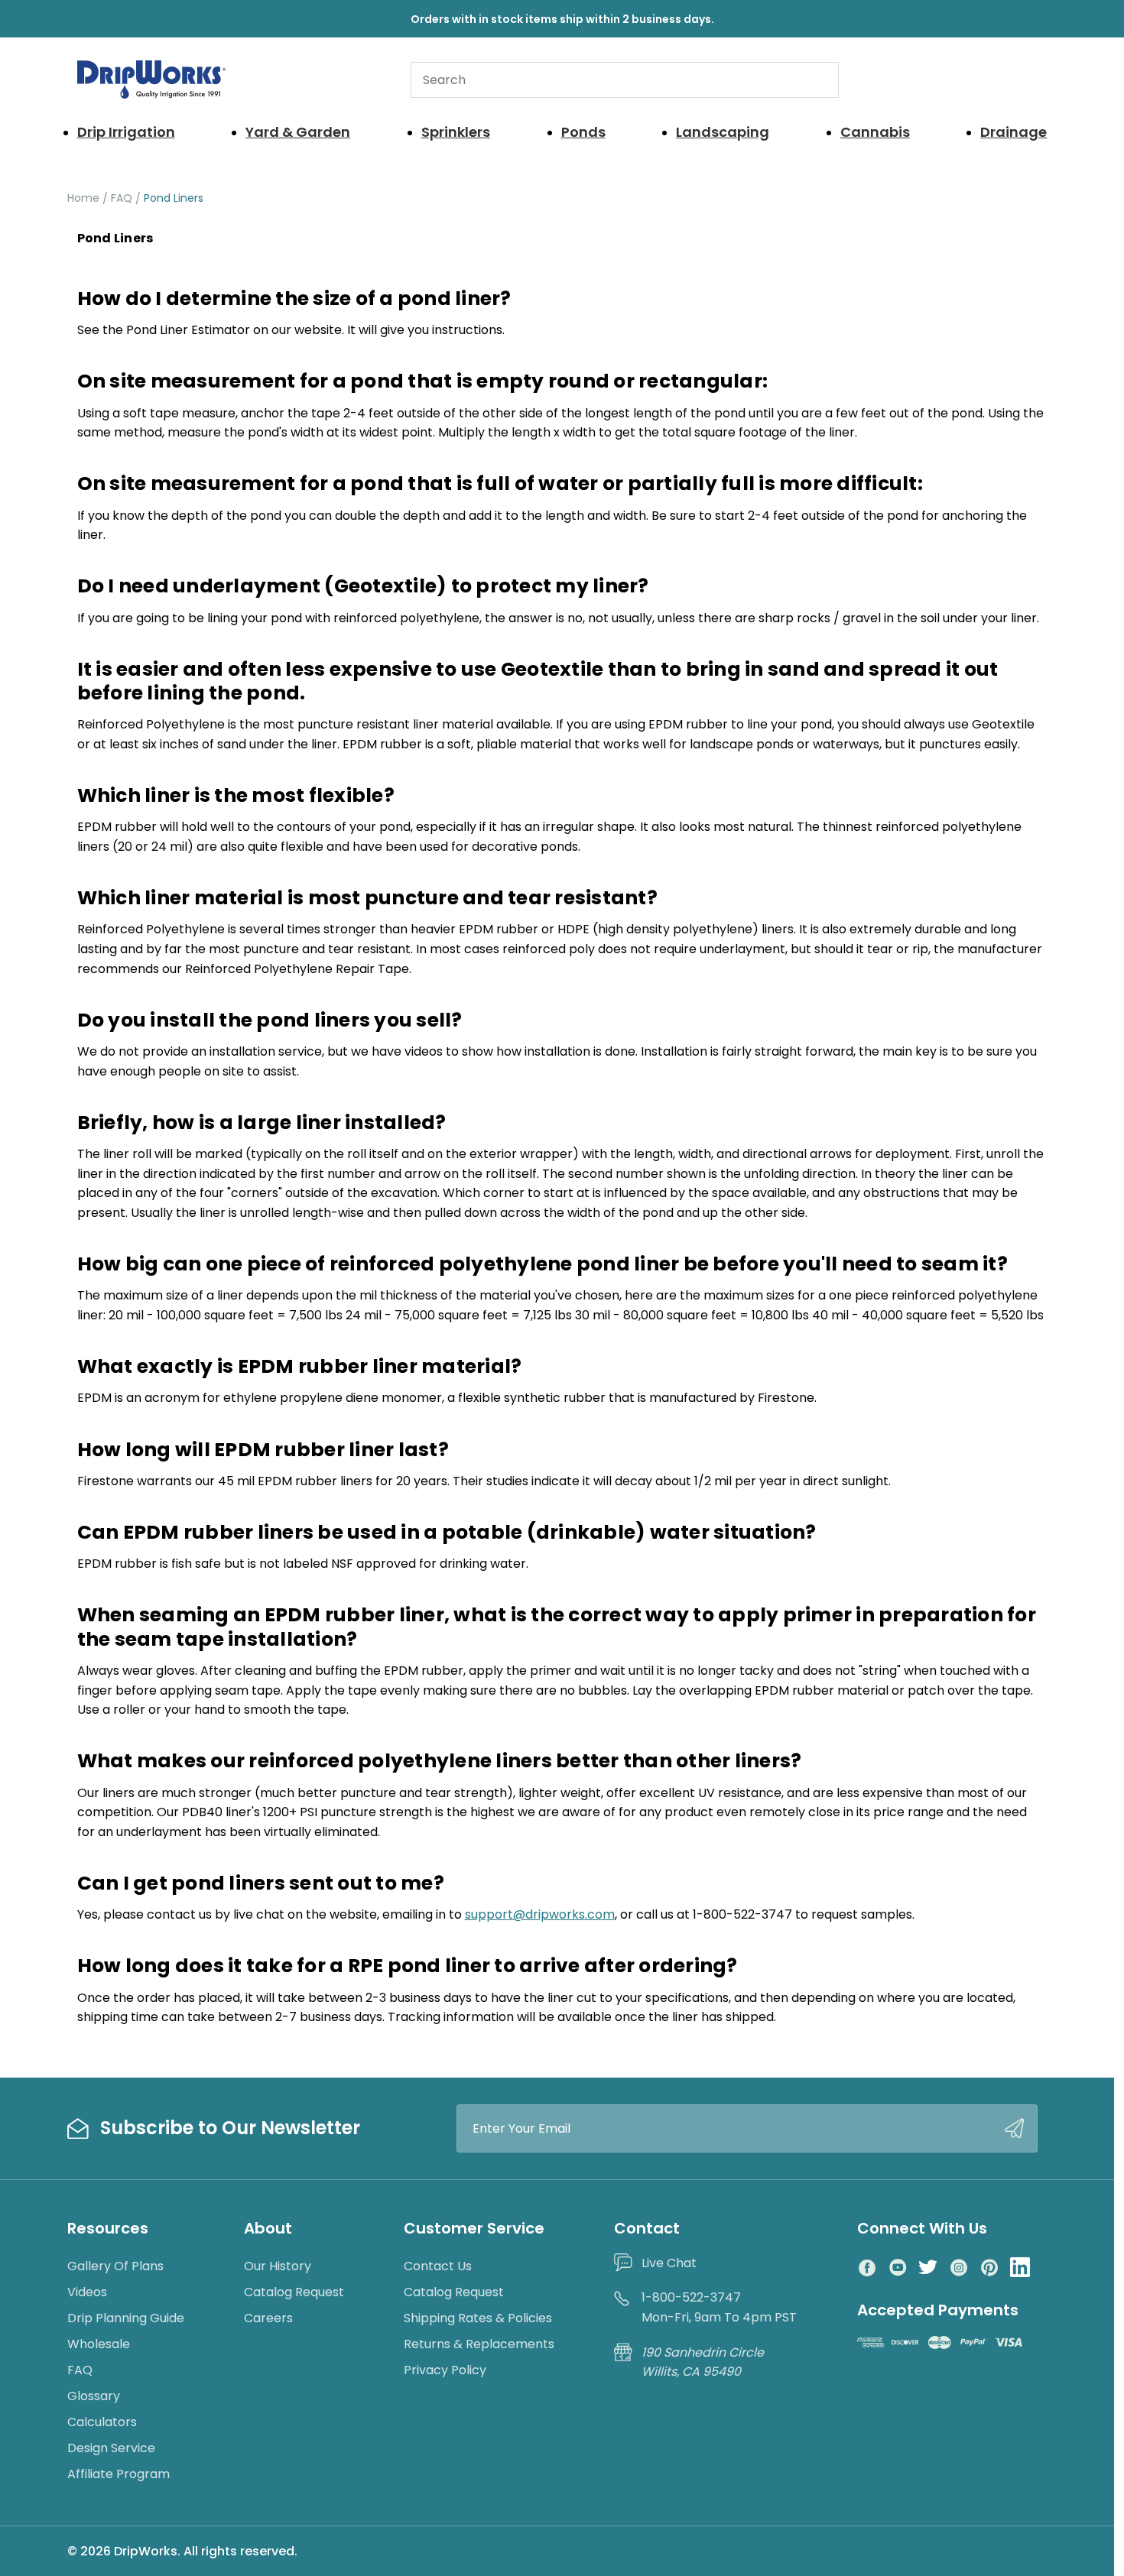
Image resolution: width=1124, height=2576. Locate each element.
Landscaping (723, 132)
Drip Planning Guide (126, 2318)
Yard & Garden (298, 132)
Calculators (102, 2422)
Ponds (583, 132)
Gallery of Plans (115, 2266)
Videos (87, 2292)
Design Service (111, 2448)
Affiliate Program (119, 2474)
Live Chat (669, 2263)
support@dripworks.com (540, 1914)
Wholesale (99, 2344)
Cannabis (875, 132)
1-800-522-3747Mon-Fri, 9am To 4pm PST (719, 2307)
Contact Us (438, 2266)
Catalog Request (294, 2292)
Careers (268, 2318)
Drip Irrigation (126, 132)
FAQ (80, 2370)
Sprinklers (456, 132)
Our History (278, 2266)
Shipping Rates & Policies (478, 2318)
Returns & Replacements (479, 2344)
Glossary (94, 2396)
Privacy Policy (445, 2370)
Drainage (1014, 132)
